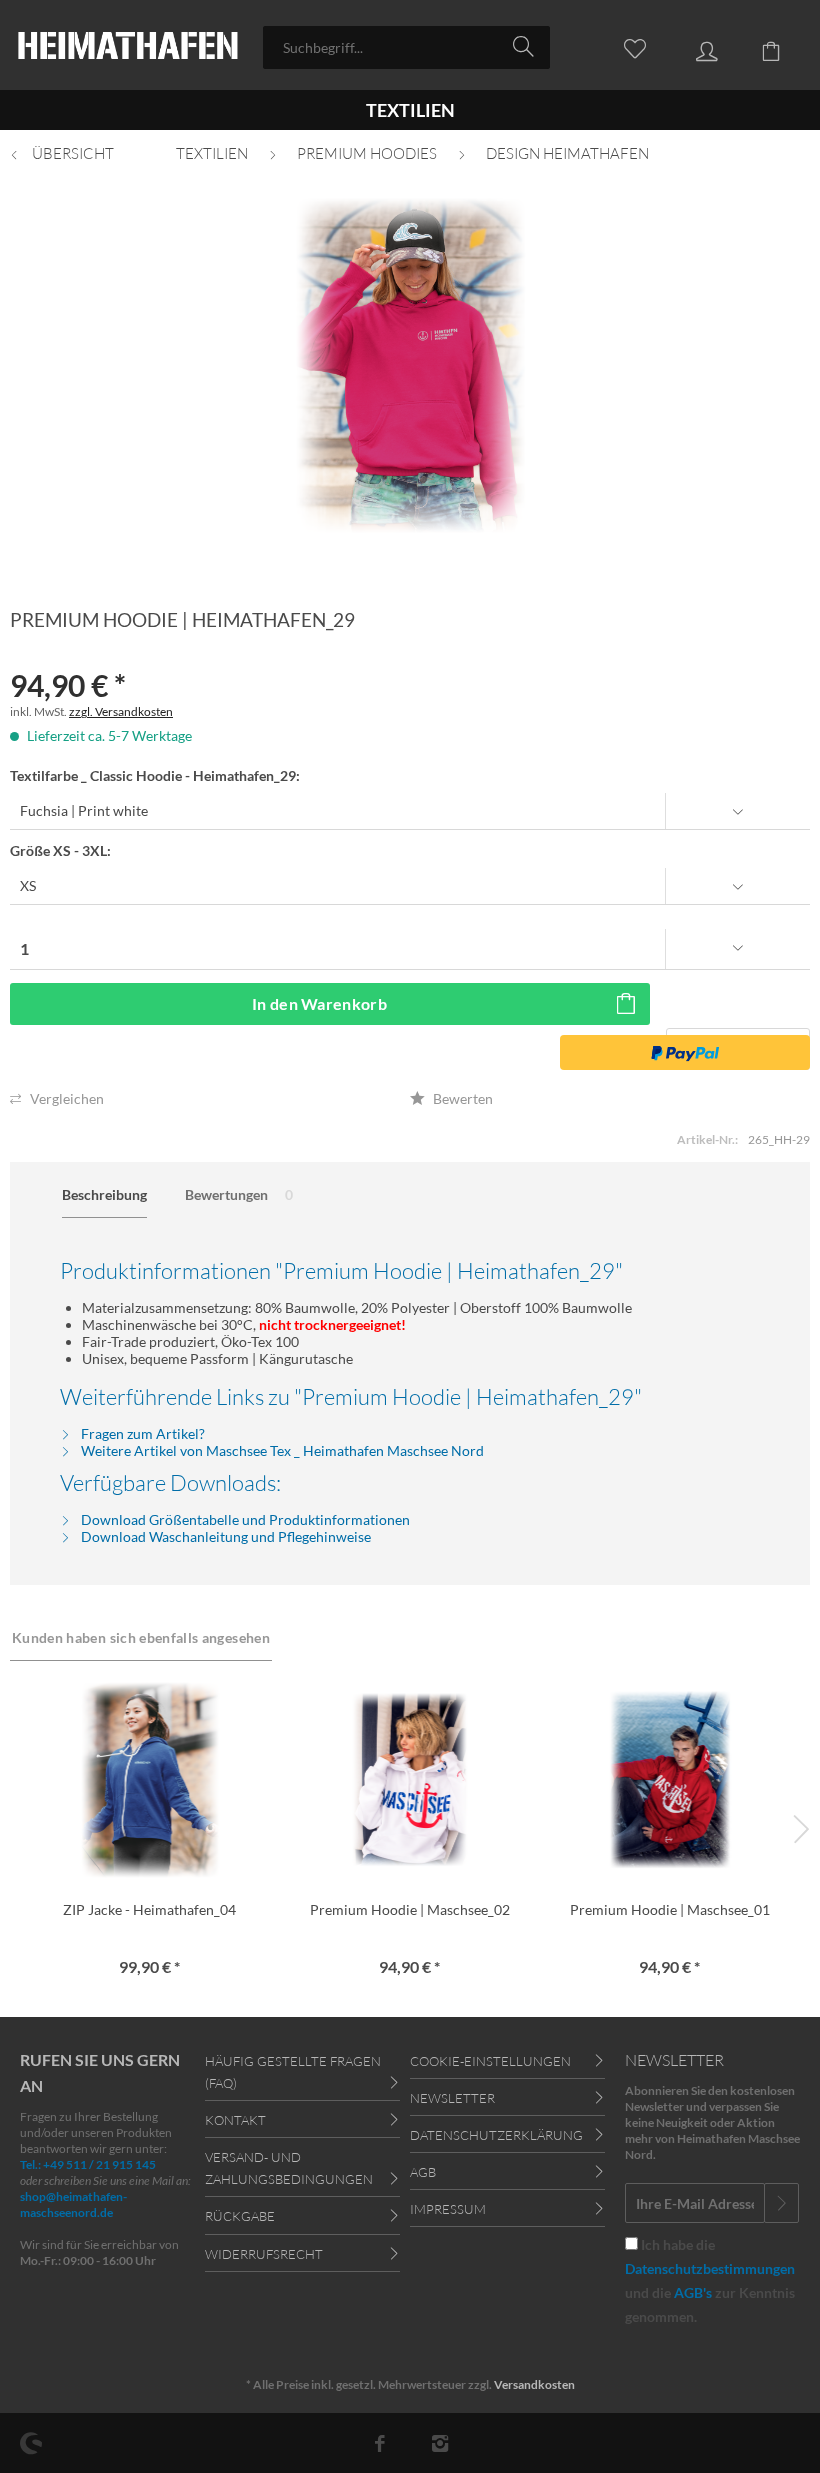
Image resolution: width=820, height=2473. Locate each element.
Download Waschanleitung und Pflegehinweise (224, 1536)
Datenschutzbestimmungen (710, 2268)
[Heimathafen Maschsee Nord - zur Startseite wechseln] (128, 47)
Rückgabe (240, 2216)
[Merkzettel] (624, 46)
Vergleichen (65, 1098)
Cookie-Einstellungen (490, 2061)
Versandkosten (534, 2384)
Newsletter (452, 2098)
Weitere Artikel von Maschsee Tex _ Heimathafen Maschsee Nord (281, 1450)
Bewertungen (239, 1194)
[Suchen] (526, 46)
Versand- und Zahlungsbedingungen (289, 2168)
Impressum (448, 2209)
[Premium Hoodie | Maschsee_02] (410, 1780)
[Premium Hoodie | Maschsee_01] (670, 1780)
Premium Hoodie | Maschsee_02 (410, 1909)
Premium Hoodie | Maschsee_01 (670, 1909)
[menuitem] (406, 47)
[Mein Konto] (692, 46)
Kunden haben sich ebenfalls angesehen (141, 1637)
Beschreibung (104, 1194)
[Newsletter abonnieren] (781, 2203)
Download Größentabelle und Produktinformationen (244, 1519)
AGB (423, 2172)
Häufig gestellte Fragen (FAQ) (293, 2072)
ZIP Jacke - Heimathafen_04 (149, 1909)
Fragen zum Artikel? (141, 1433)
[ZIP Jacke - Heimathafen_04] (150, 1780)
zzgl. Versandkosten (121, 711)
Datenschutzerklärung (496, 2135)
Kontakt (235, 2120)
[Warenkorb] (760, 46)
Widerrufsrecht (264, 2254)
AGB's (693, 2292)
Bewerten (461, 1098)
